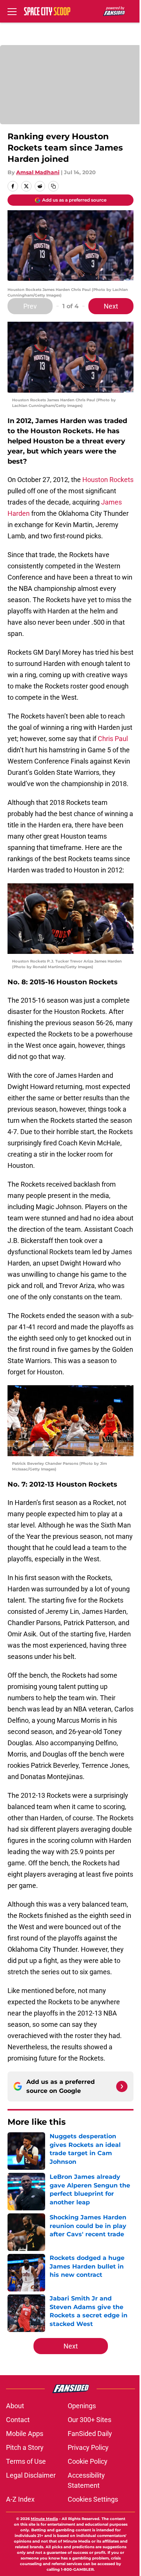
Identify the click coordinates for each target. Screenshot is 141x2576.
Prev (30, 306)
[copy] (53, 186)
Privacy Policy (88, 2447)
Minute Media (44, 2519)
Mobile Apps (25, 2434)
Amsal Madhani (38, 172)
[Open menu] (12, 11)
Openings (82, 2406)
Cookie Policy (88, 2461)
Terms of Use (26, 2461)
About (15, 2406)
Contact (18, 2420)
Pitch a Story (25, 2447)
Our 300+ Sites (89, 2420)
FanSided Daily (90, 2434)
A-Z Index (20, 2499)
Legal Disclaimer (31, 2475)
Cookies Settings (93, 2499)
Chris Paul (113, 739)
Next (111, 306)
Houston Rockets (108, 480)
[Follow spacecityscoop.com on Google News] (122, 2086)
